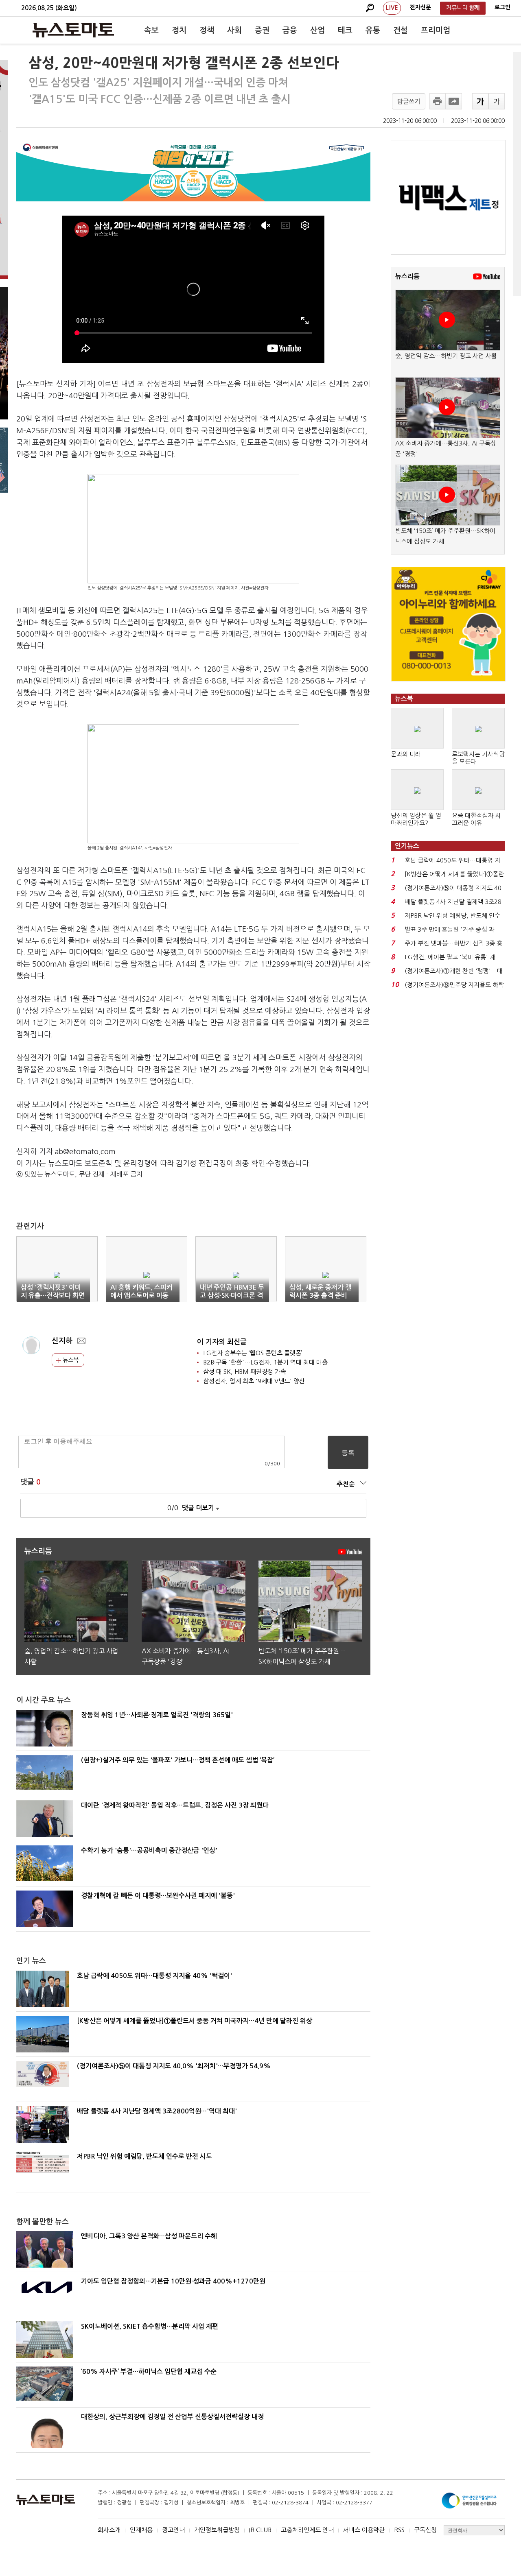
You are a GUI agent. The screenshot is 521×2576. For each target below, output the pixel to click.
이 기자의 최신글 (222, 1342)
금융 (290, 30)
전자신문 (420, 7)
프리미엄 (436, 30)
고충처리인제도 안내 (307, 2530)
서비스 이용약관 (364, 2530)
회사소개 (109, 2530)
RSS (399, 2530)
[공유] (454, 101)
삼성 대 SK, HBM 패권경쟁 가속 (245, 1372)
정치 (179, 30)
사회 (234, 30)
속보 (151, 30)
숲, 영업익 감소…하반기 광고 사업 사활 (446, 356)
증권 (262, 30)
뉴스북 (70, 1360)
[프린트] (438, 101)
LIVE (392, 8)
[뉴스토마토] (73, 30)
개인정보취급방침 (217, 2530)
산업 (317, 30)
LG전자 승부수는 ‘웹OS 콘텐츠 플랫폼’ (253, 1353)
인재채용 (141, 2530)
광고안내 (173, 2530)
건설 (401, 30)
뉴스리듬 (407, 276)
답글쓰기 (409, 102)
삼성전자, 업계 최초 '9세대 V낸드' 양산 (254, 1381)
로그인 (502, 7)
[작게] (497, 101)
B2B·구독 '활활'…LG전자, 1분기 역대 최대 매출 (265, 1362)
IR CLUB (260, 2530)
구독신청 (425, 2530)
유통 (373, 30)
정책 (207, 30)
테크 (345, 30)
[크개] (480, 101)
